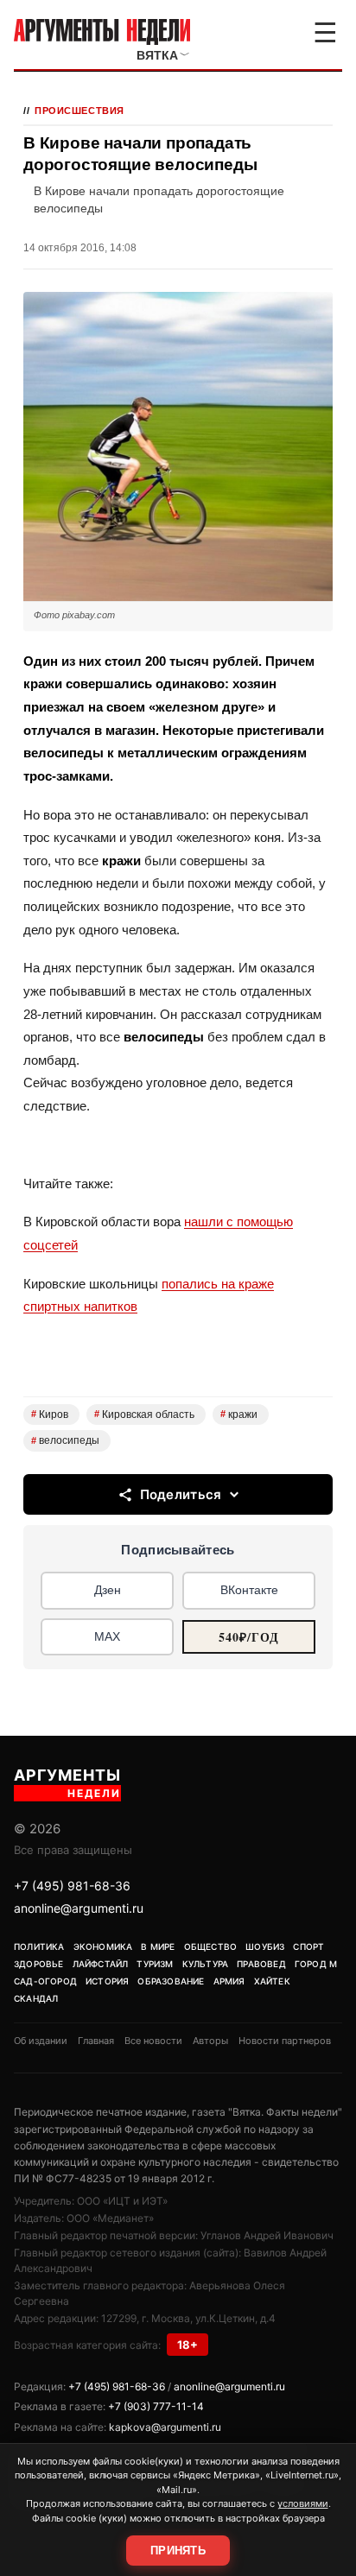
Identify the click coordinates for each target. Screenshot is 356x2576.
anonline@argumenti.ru (79, 1908)
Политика (39, 1946)
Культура (206, 1964)
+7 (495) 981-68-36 (72, 1886)
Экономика (103, 1946)
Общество (211, 1946)
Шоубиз (265, 1946)
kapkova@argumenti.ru (165, 2427)
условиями (303, 2503)
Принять (178, 2551)
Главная (96, 2041)
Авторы (210, 2041)
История (107, 1981)
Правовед (261, 1964)
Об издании (41, 2041)
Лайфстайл (101, 1964)
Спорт (308, 1946)
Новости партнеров (285, 2041)
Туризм (155, 1964)
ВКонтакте (249, 1590)
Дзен (108, 1590)
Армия (229, 1981)
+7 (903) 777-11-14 (156, 2406)
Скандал (36, 1998)
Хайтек (272, 1981)
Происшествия (79, 111)
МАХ (107, 1636)
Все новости (153, 2041)
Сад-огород (45, 1981)
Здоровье (39, 1964)
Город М (316, 1964)
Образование (171, 1981)
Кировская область (144, 1415)
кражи (239, 1415)
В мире (158, 1946)
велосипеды (65, 1440)
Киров (50, 1415)
